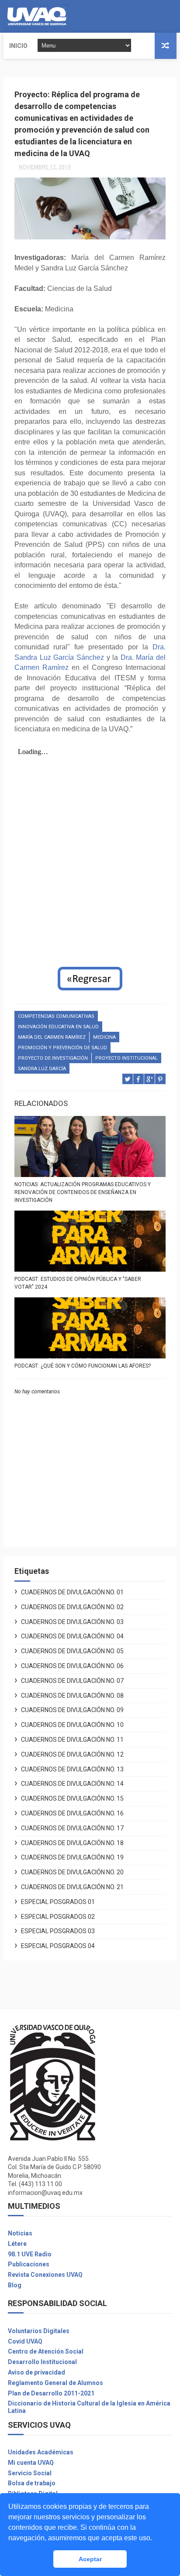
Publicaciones (29, 2264)
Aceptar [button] (90, 2559)
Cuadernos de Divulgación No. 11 (72, 1740)
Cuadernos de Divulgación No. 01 (72, 1592)
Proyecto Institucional (126, 1058)
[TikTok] (175, 16)
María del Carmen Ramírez (52, 1037)
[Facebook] (161, 16)
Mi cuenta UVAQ (31, 2463)
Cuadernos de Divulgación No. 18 (72, 1843)
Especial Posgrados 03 (58, 1931)
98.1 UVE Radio (30, 2254)
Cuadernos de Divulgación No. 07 (72, 1681)
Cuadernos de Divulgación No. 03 (72, 1622)
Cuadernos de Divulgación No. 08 (72, 1696)
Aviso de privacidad (36, 2372)
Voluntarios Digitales (39, 2331)
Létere (17, 2244)
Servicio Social (30, 2473)
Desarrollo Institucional (42, 2362)
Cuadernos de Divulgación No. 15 (72, 1798)
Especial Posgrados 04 (58, 1946)
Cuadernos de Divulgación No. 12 (72, 1754)
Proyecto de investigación (53, 1058)
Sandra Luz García (42, 1069)
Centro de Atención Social (46, 2351)
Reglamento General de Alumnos (55, 2383)
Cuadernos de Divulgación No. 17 (72, 1828)
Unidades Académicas (41, 2452)
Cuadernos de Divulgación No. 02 (72, 1607)
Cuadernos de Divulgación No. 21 (72, 1887)
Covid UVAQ (25, 2341)
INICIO (18, 46)
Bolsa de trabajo (32, 2483)
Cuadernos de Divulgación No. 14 (72, 1784)
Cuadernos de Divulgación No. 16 (72, 1813)
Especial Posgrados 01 (58, 1902)
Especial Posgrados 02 (58, 1917)
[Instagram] (168, 16)
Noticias (20, 2233)
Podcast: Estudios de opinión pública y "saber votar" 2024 (78, 1283)
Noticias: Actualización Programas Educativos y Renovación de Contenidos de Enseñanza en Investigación (83, 1192)
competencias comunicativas (56, 1016)
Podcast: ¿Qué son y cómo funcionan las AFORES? (83, 1366)
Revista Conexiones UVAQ (45, 2275)
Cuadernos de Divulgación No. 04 (72, 1636)
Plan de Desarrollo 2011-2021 (51, 2393)
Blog (15, 2285)
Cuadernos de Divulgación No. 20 (72, 1872)
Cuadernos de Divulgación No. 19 (72, 1857)
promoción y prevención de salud (62, 1048)
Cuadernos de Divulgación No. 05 (72, 1651)
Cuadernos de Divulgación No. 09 (72, 1710)
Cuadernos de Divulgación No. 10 (72, 1725)
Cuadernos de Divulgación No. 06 (72, 1666)
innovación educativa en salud (58, 1027)
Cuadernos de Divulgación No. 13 (72, 1769)
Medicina (104, 1037)
